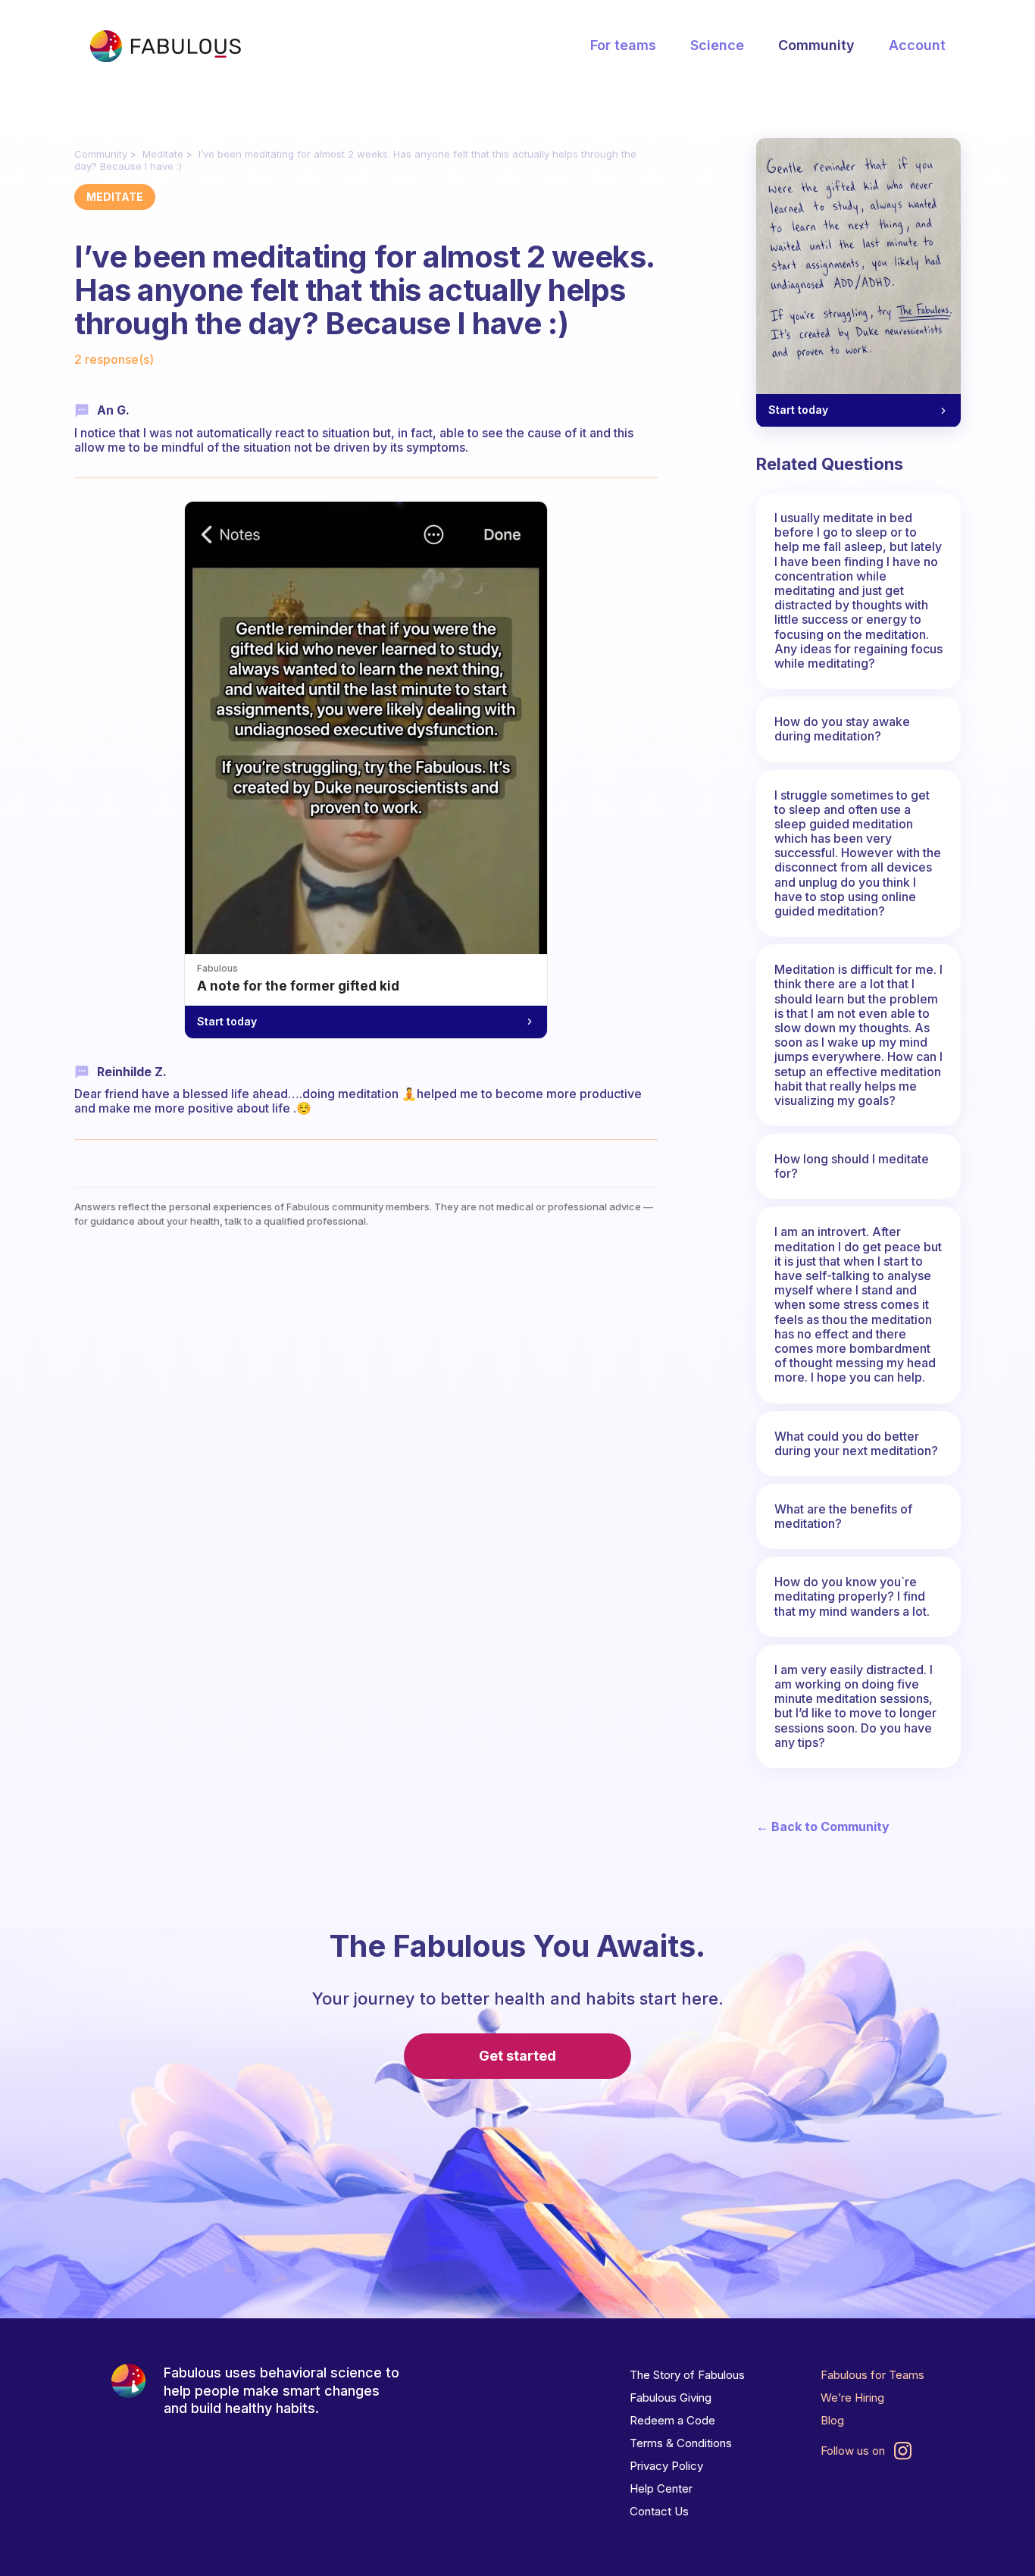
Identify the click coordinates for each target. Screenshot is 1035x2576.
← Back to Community (823, 1827)
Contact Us (659, 2511)
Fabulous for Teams (872, 2375)
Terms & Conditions (681, 2443)
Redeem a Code (672, 2420)
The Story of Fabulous (687, 2375)
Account (917, 45)
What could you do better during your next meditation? (856, 1443)
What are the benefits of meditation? (843, 1516)
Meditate (163, 154)
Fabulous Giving (671, 2398)
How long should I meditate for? (852, 1166)
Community (816, 45)
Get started (517, 2056)
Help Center (661, 2488)
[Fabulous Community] (165, 46)
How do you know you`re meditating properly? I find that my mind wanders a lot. (852, 1596)
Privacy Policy (666, 2466)
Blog (832, 2420)
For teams (623, 45)
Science (717, 45)
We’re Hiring (852, 2398)
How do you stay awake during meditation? (842, 729)
